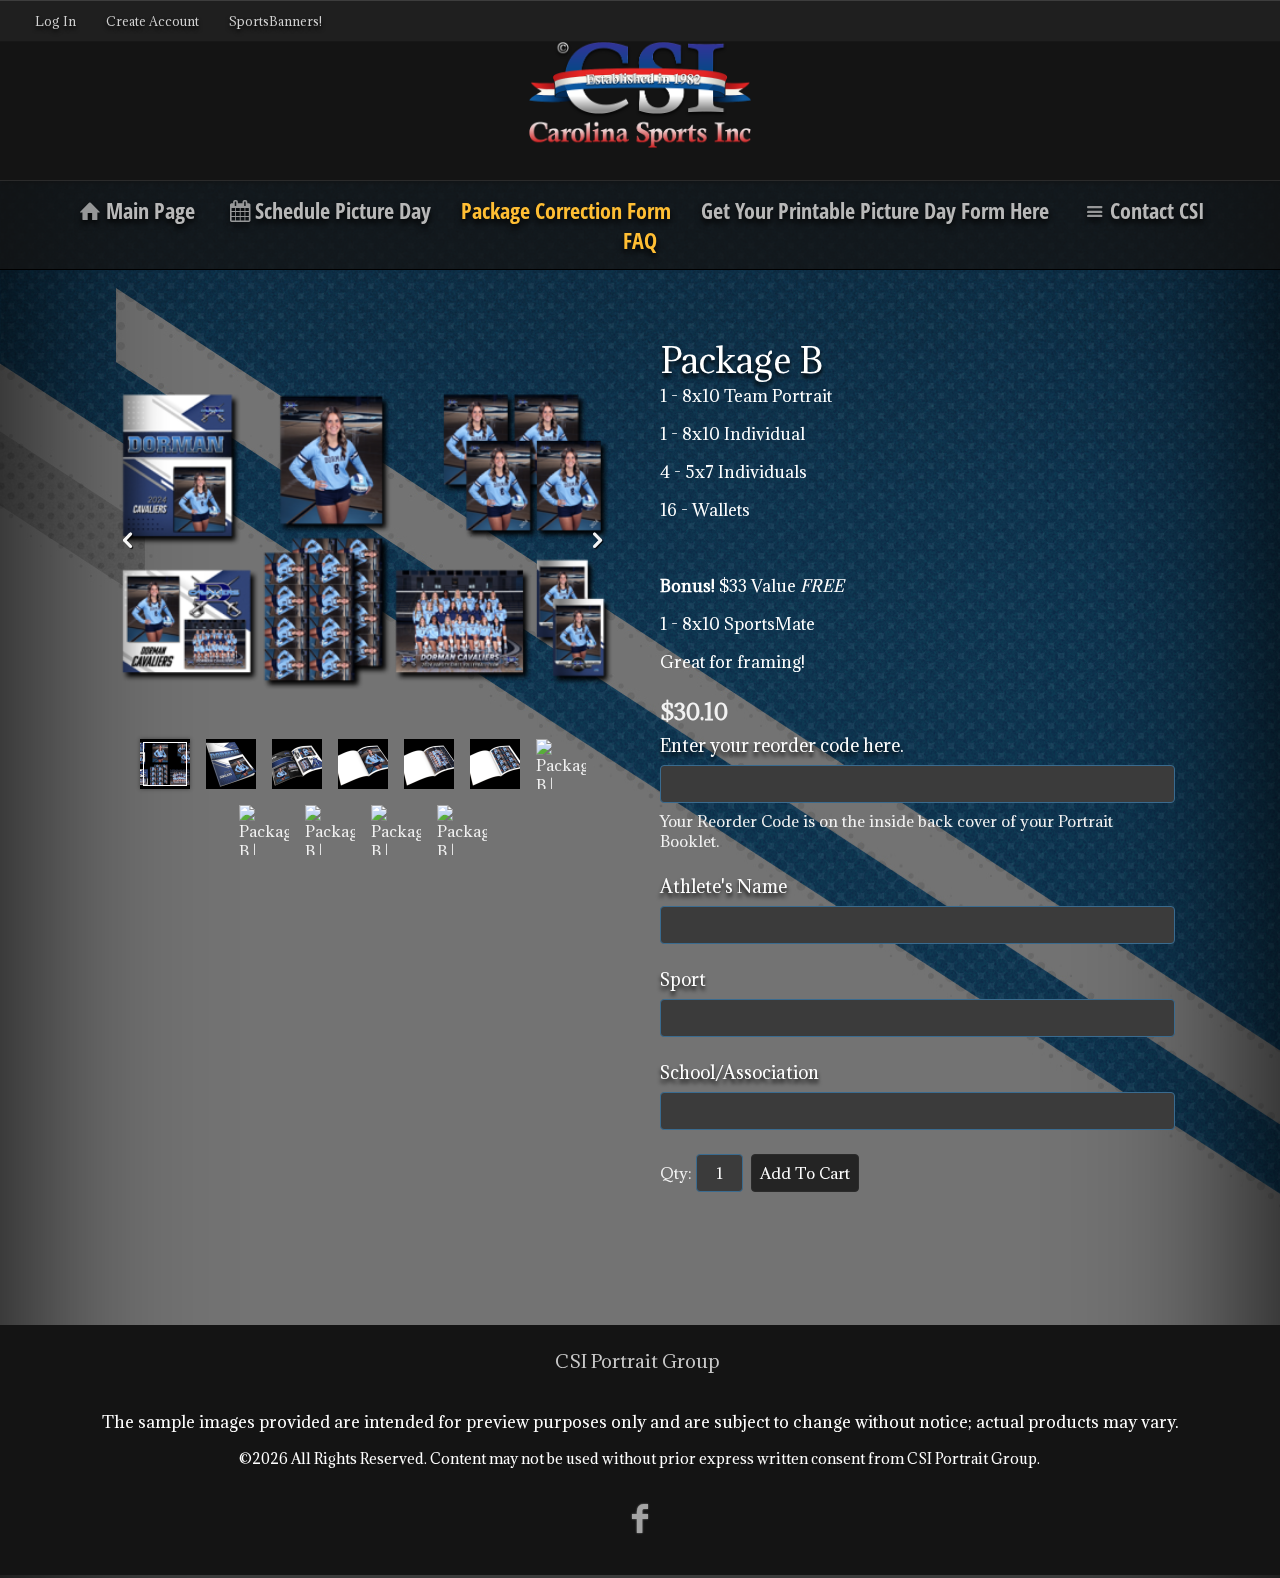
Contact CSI (1157, 210)
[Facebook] (640, 1517)
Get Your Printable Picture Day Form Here (875, 210)
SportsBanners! (275, 21)
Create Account (152, 21)
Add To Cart (805, 1173)
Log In (55, 21)
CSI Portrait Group (637, 1361)
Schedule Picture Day (343, 210)
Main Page (150, 210)
